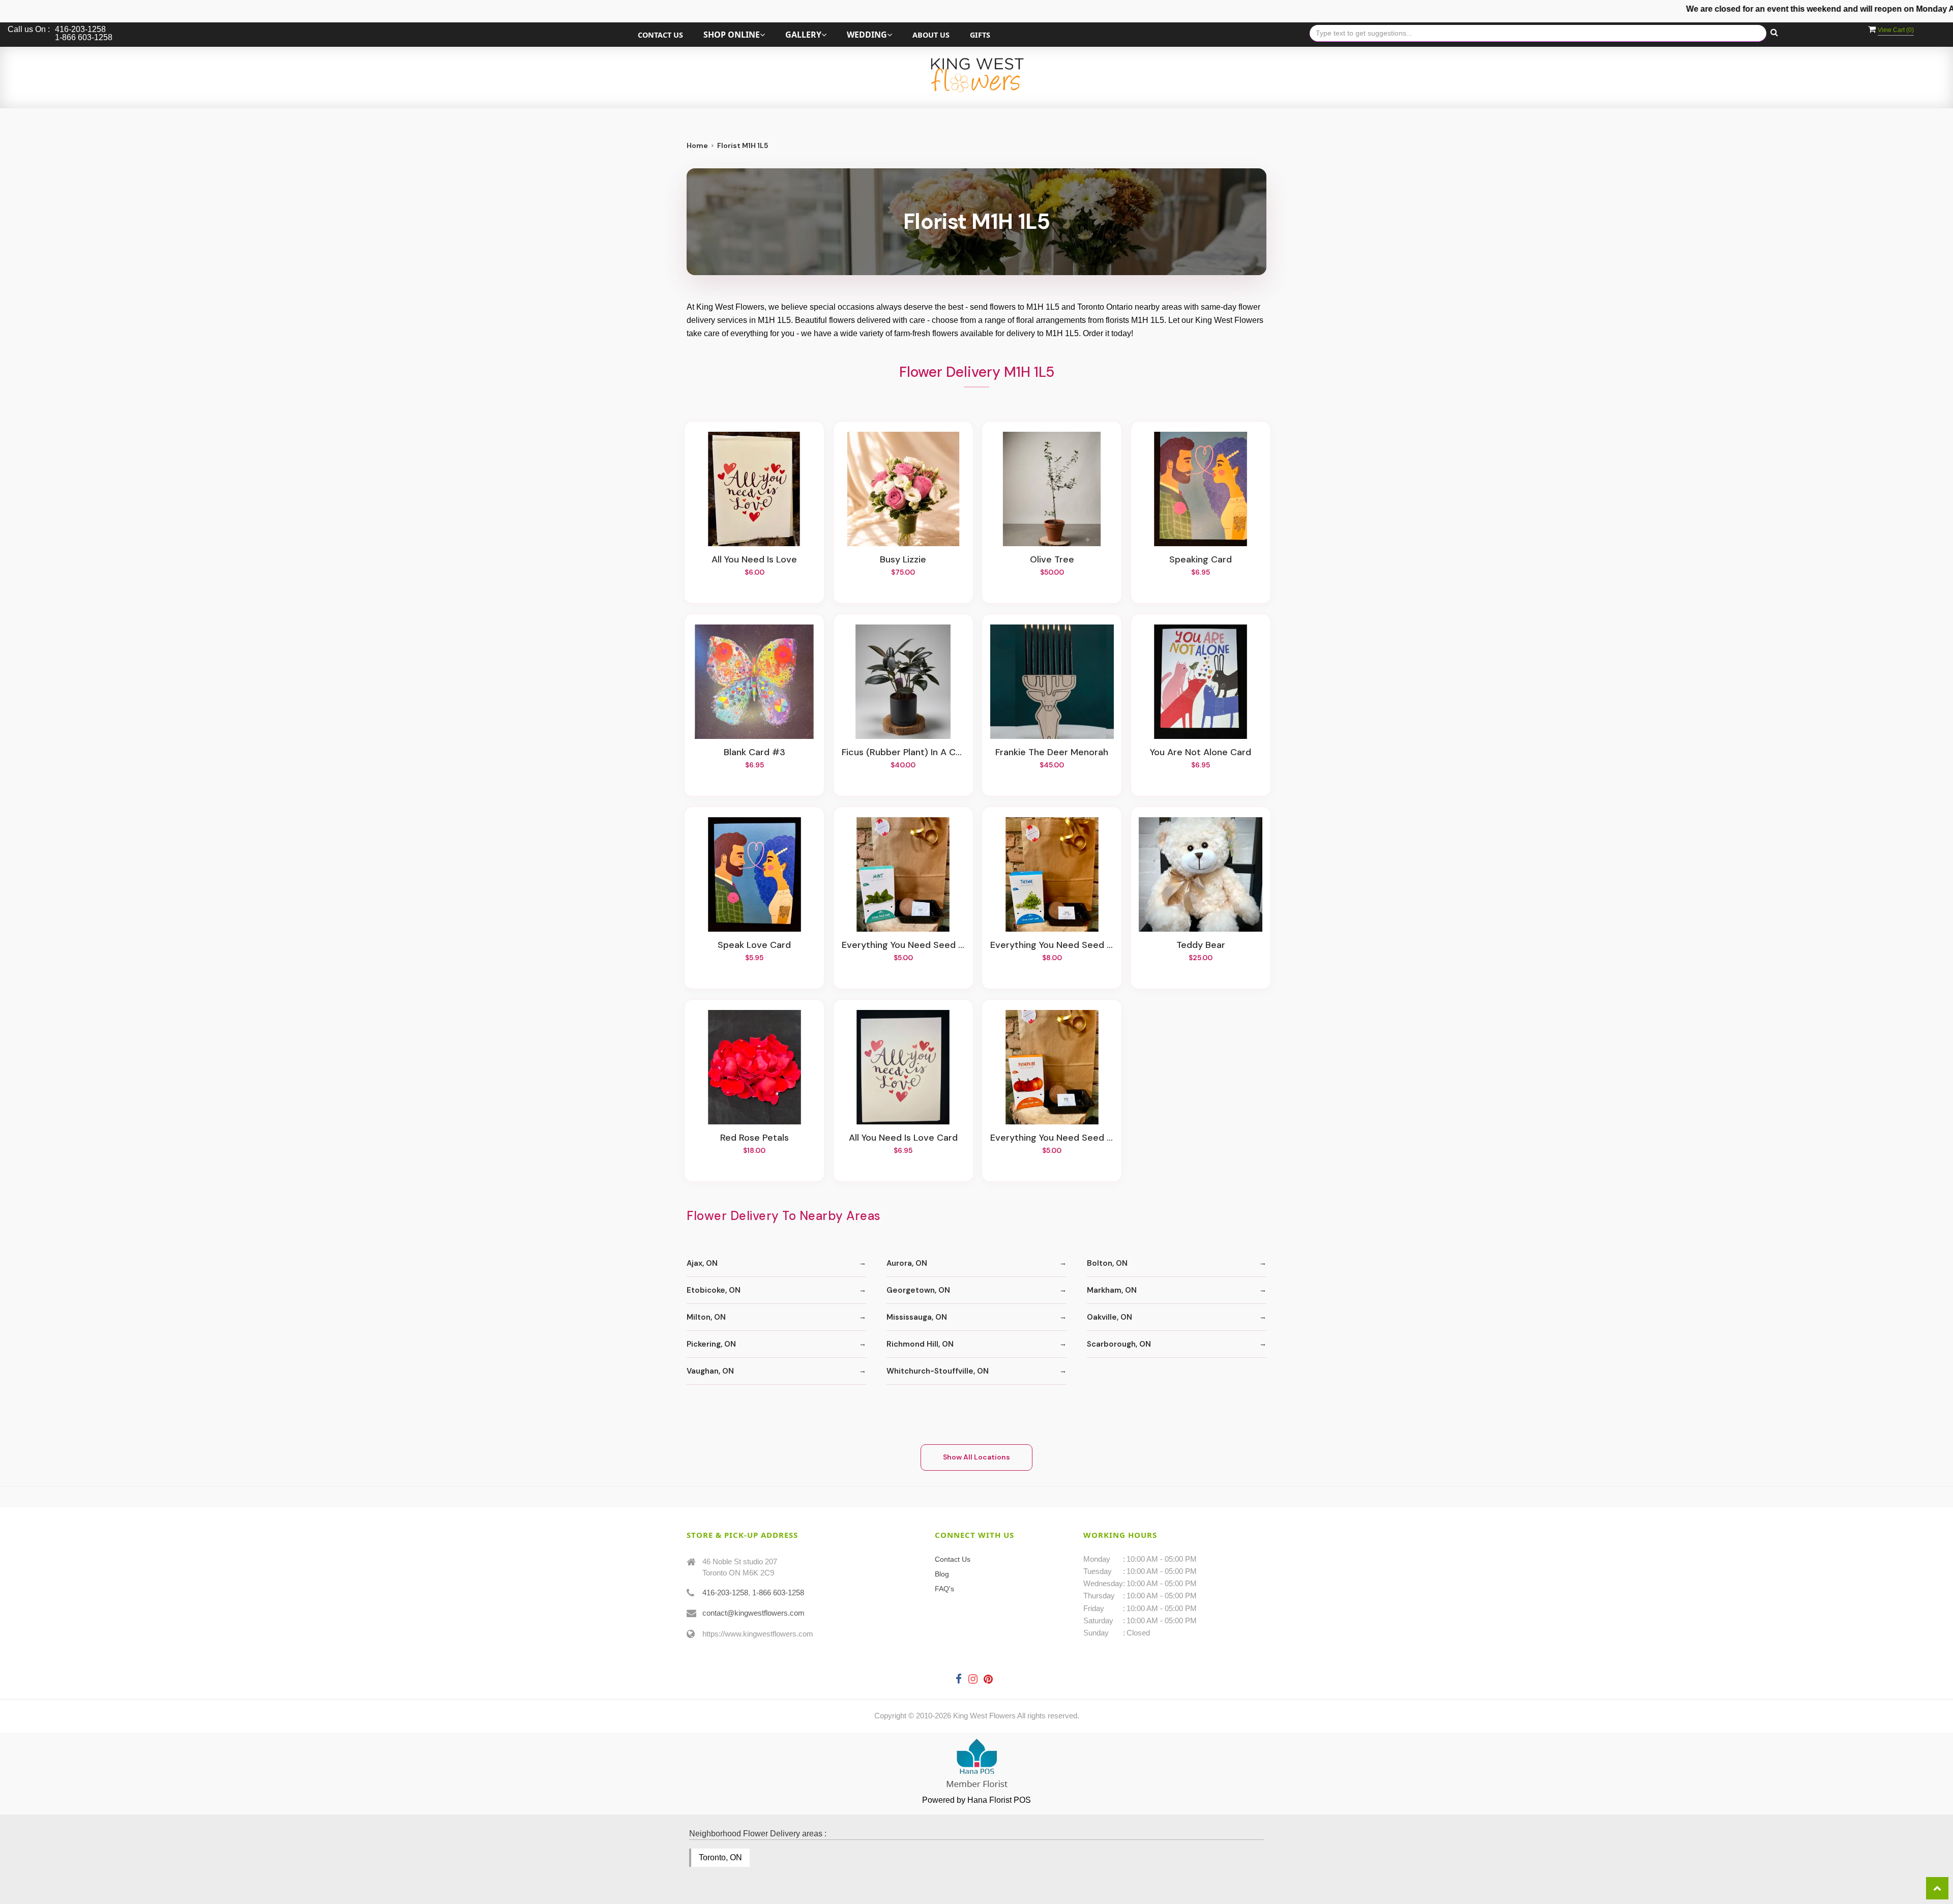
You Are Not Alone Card (1201, 753)
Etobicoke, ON (714, 1290)
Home (697, 145)
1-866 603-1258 (778, 1593)
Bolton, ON (1107, 1263)
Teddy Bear (1201, 945)
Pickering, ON (711, 1344)
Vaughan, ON (710, 1371)
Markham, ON (1112, 1290)
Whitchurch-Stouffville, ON (938, 1371)
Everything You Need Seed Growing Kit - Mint (903, 945)
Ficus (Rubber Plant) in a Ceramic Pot (903, 753)
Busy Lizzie (903, 560)
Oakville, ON (1109, 1317)
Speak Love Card (754, 945)
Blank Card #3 (754, 753)
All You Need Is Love (754, 560)
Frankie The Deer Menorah (1052, 753)
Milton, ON (706, 1317)
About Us (931, 35)
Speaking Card (1201, 560)
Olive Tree (1052, 560)
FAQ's (944, 1589)
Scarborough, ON (1119, 1344)
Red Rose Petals (754, 1138)
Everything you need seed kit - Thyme (1052, 945)
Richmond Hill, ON (920, 1344)
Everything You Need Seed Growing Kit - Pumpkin (1052, 1138)
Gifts (980, 35)
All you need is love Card (903, 1138)
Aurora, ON (907, 1263)
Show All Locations (976, 1457)
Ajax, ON (702, 1263)
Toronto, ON (720, 1857)
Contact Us (660, 35)
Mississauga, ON (917, 1317)
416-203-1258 (725, 1593)
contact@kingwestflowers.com (753, 1613)
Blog (942, 1574)
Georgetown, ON (918, 1290)
